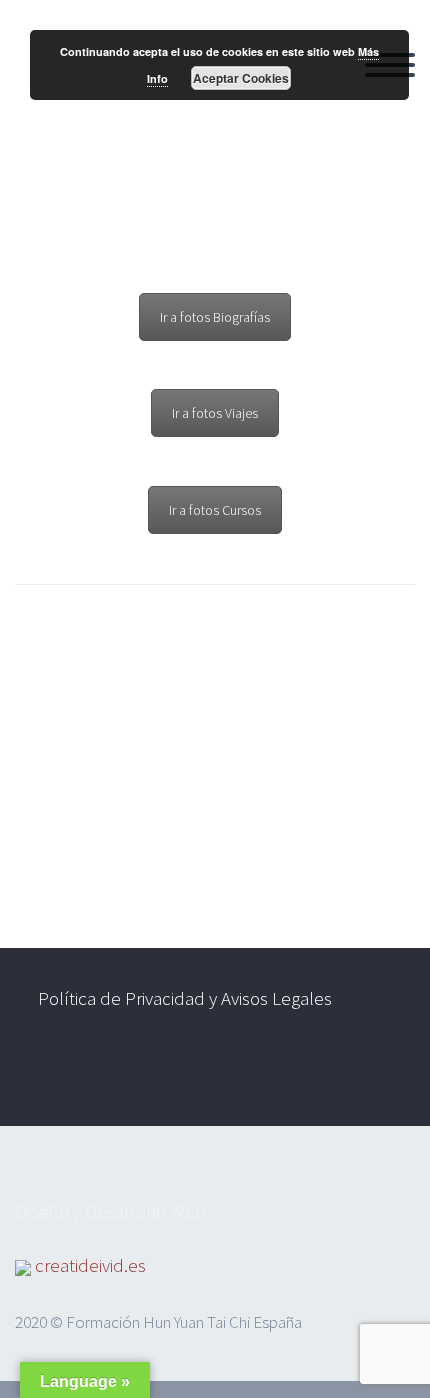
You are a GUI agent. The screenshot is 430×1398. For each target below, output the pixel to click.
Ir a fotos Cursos (215, 510)
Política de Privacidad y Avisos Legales (185, 998)
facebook (316, 1074)
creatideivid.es (90, 1265)
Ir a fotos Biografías (215, 317)
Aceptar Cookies (241, 78)
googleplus (375, 1074)
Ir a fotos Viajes (215, 413)
